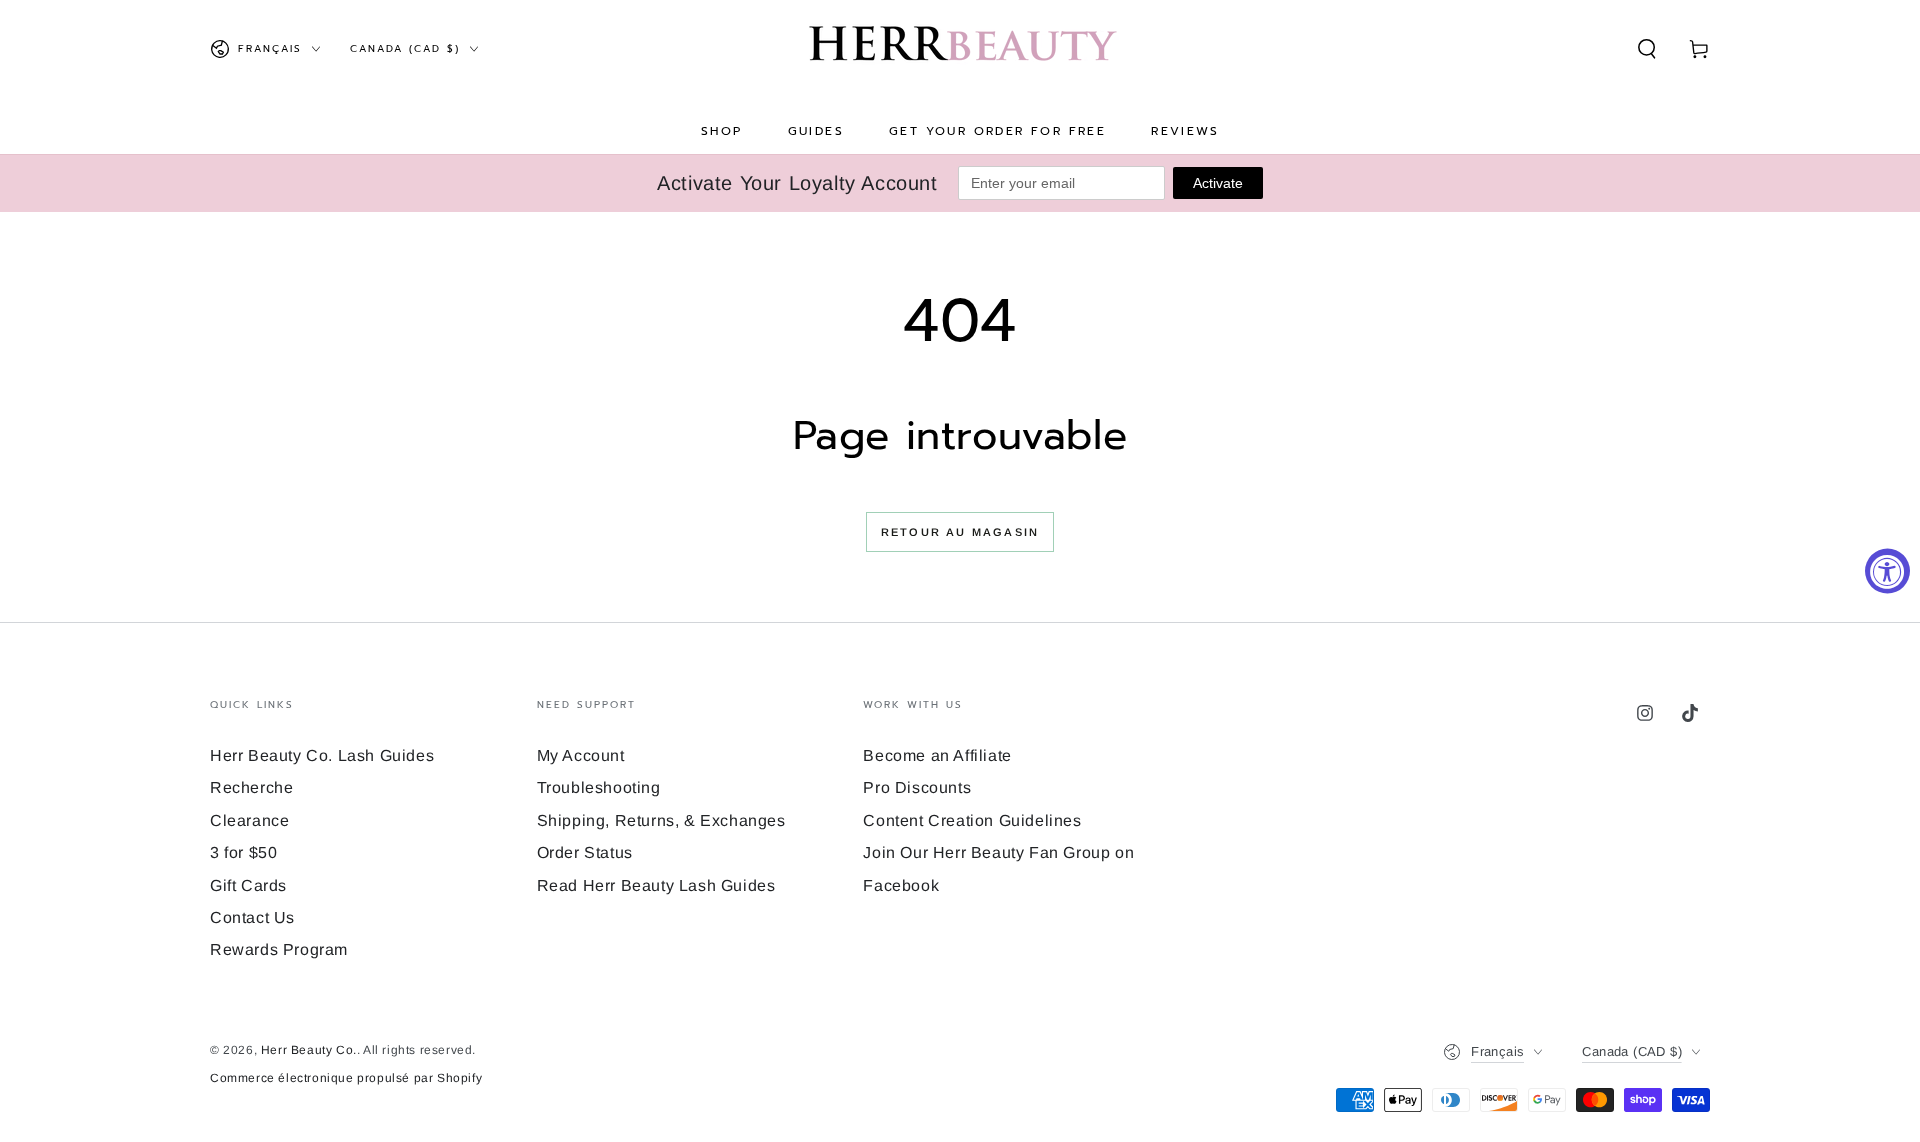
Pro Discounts (917, 787)
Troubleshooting (599, 787)
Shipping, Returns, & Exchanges (661, 820)
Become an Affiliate (937, 755)
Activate (1218, 183)
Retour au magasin (960, 532)
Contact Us (252, 917)
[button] (1647, 49)
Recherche (251, 787)
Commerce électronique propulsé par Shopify (346, 1078)
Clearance (249, 820)
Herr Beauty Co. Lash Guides (322, 755)
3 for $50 (243, 852)
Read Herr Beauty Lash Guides (656, 885)
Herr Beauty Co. (309, 1050)
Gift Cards (248, 885)
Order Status (585, 852)
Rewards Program (279, 949)
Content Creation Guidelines (972, 820)
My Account (581, 755)
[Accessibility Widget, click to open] (1887, 571)
